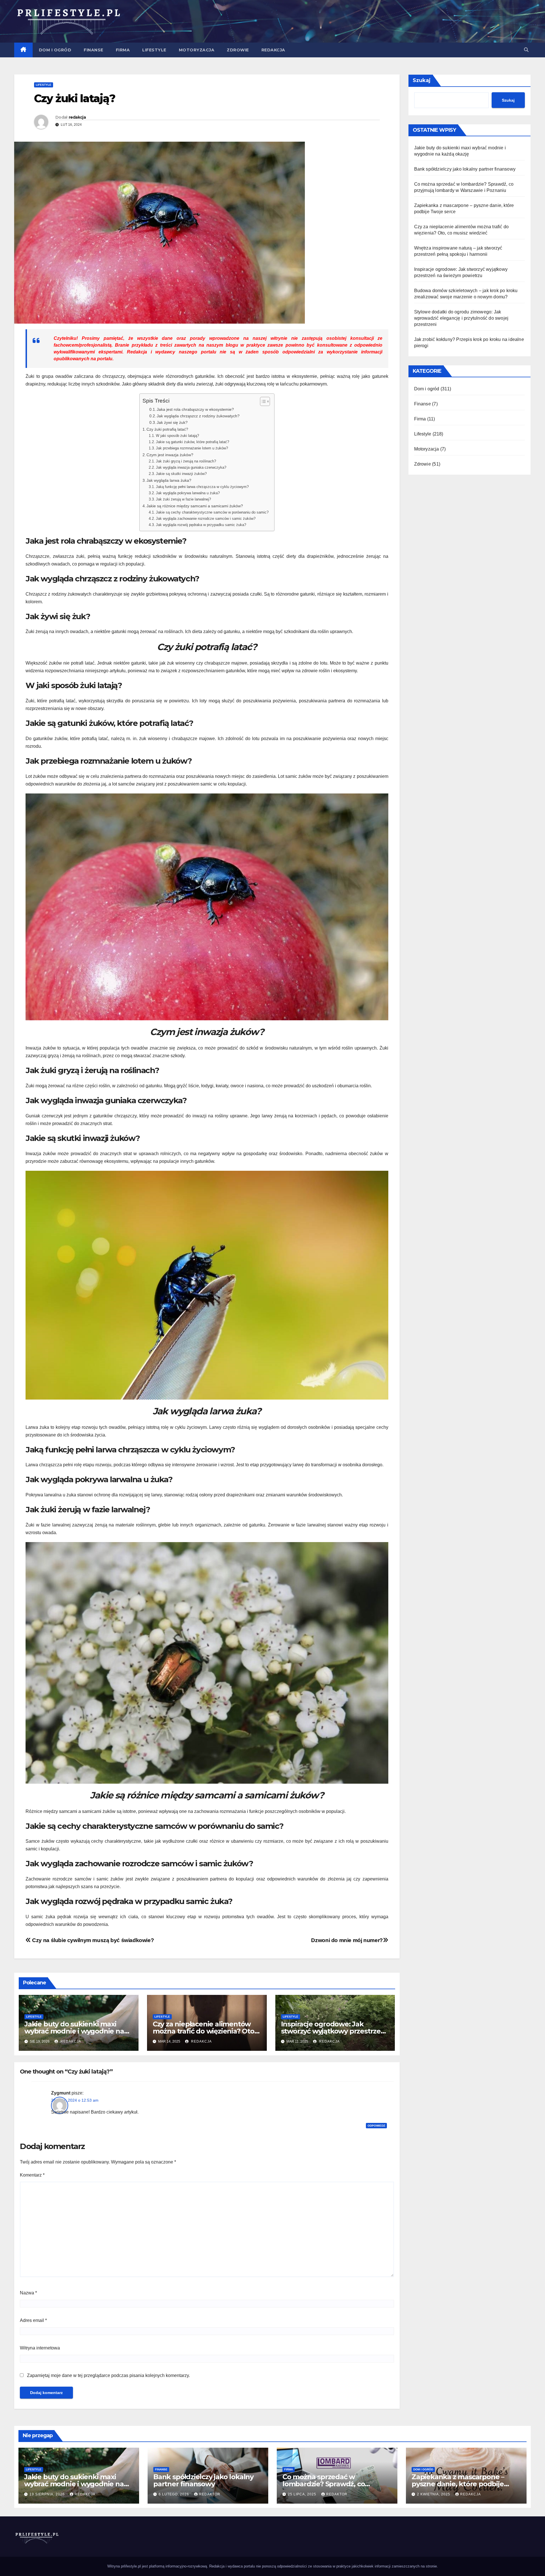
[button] (526, 50)
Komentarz (32, 2175)
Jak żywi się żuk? (172, 423)
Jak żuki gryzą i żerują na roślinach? (186, 461)
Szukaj (422, 80)
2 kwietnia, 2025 (434, 2494)
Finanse (94, 50)
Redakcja (273, 50)
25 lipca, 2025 (303, 2494)
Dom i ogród (55, 50)
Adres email (33, 2320)
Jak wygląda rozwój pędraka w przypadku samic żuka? (201, 525)
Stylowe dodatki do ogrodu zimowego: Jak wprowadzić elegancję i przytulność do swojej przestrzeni (461, 318)
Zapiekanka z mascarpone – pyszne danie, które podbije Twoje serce (458, 2484)
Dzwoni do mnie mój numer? (347, 1940)
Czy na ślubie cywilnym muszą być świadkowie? (92, 1940)
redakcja (77, 117)
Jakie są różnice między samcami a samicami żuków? (195, 506)
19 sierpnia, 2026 (48, 2494)
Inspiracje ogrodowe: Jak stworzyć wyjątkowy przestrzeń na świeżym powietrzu (333, 2031)
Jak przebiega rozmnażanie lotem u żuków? (192, 448)
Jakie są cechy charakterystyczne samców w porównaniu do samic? (212, 512)
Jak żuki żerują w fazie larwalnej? (183, 499)
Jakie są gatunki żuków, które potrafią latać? (192, 442)
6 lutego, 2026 (174, 2494)
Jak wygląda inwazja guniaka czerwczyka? (191, 467)
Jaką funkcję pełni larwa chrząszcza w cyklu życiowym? (202, 487)
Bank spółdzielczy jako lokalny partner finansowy (465, 169)
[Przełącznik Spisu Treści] (262, 401)
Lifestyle (154, 50)
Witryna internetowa (40, 2348)
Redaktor (210, 2494)
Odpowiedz (376, 2126)
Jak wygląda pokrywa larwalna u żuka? (188, 493)
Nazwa (28, 2293)
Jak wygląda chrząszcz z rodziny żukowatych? (198, 416)
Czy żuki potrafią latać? (167, 429)
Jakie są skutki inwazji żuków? (181, 474)
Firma (123, 50)
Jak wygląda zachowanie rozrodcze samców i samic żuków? (206, 519)
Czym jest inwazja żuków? (170, 455)
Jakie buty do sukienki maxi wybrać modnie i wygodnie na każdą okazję (74, 2031)
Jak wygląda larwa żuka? (169, 480)
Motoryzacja (197, 50)
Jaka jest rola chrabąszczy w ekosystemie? (195, 410)
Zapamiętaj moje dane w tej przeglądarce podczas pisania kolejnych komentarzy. (108, 2375)
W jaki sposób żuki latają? (177, 436)
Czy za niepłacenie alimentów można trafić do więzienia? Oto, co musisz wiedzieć (204, 2031)
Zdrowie (238, 50)
